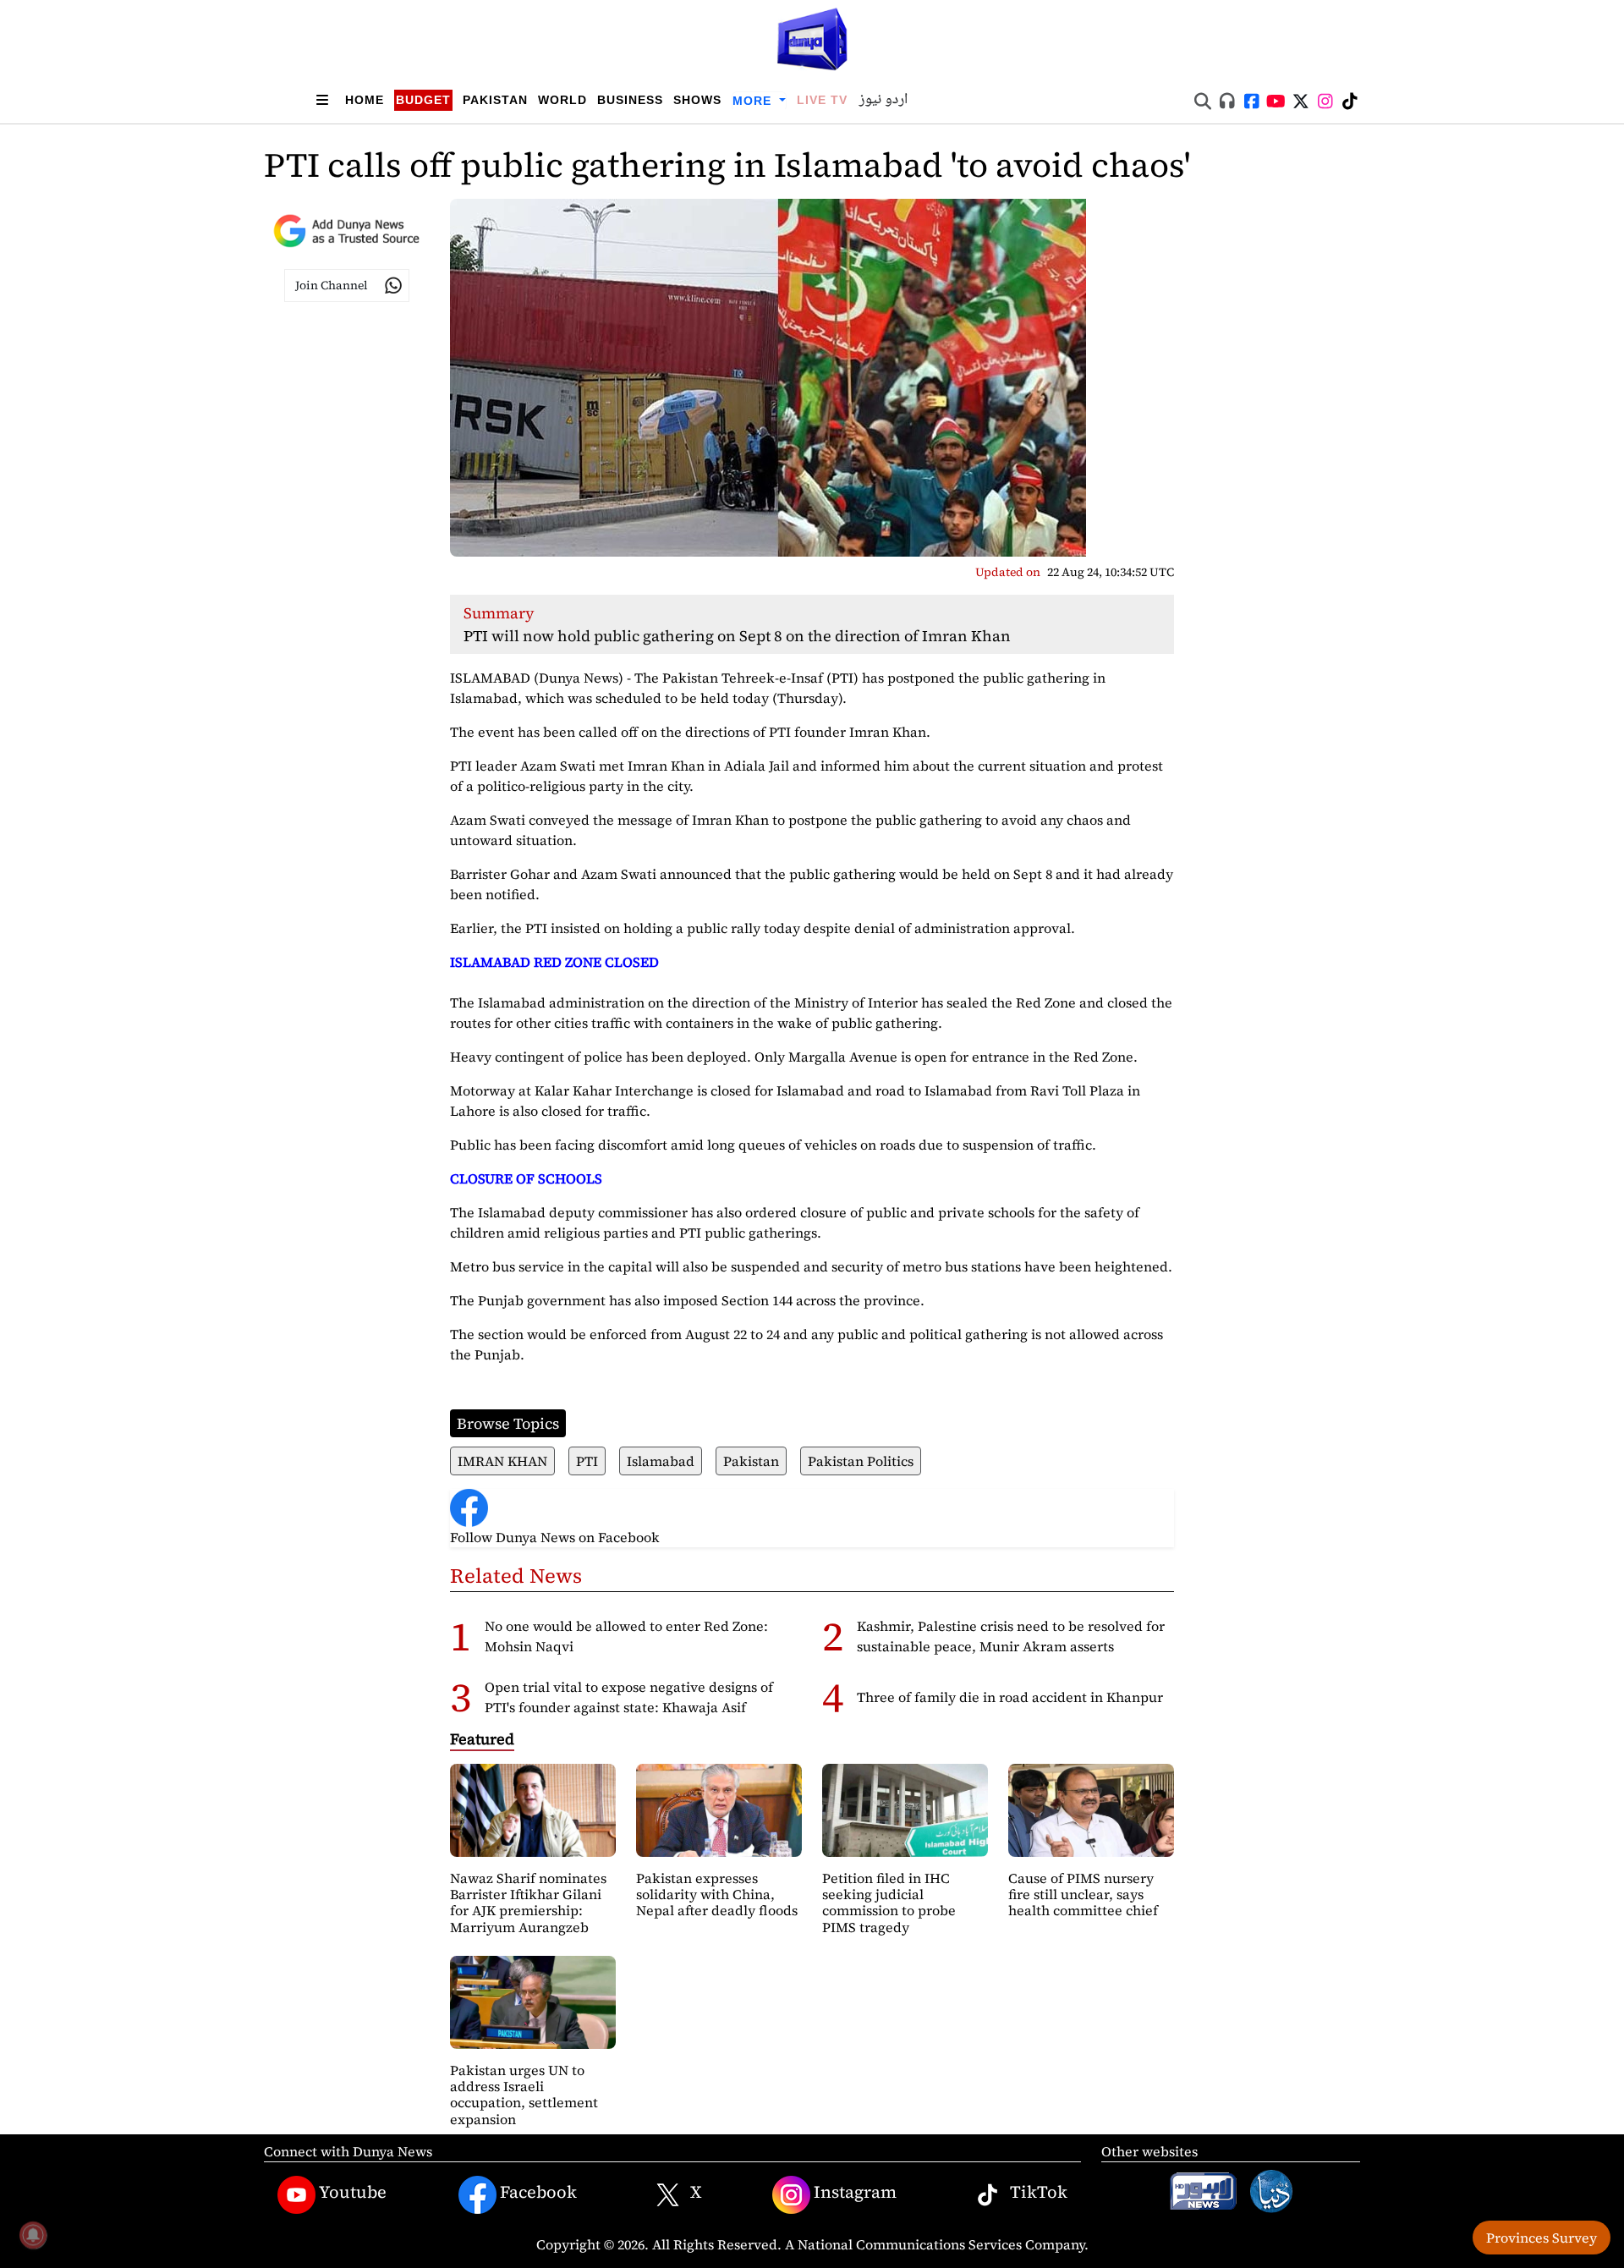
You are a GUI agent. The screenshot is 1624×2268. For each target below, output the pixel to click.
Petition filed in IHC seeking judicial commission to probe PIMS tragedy (889, 1903)
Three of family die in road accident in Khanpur (1010, 1697)
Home (365, 100)
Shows (697, 100)
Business (630, 100)
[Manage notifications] (33, 2235)
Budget (423, 100)
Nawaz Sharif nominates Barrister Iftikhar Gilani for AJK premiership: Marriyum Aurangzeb (528, 1903)
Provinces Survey (1542, 2238)
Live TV (822, 100)
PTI (587, 1461)
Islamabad (661, 1461)
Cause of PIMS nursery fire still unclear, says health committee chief (1083, 1894)
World (562, 100)
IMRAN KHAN (502, 1461)
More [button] (754, 101)
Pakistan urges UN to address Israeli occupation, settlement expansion (524, 2095)
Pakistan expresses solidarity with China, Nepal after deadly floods (717, 1894)
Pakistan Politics (861, 1461)
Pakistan (495, 100)
